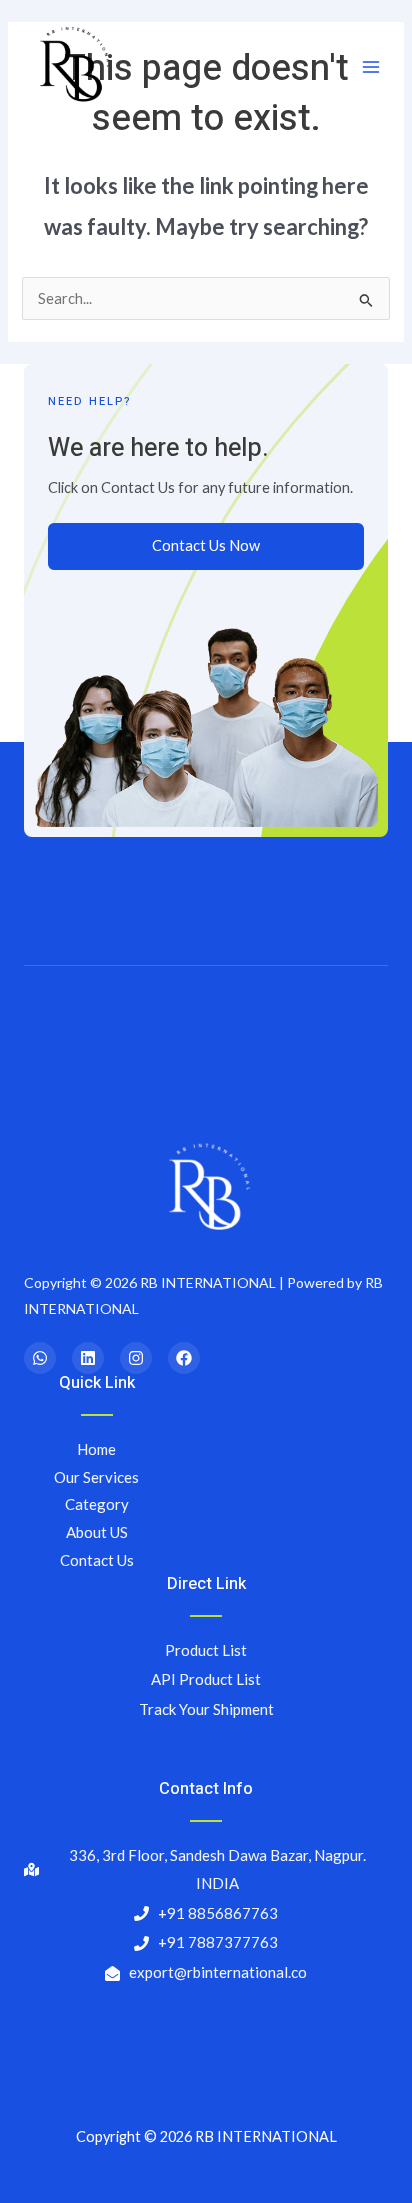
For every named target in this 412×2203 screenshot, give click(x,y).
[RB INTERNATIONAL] (72, 67)
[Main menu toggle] (371, 67)
